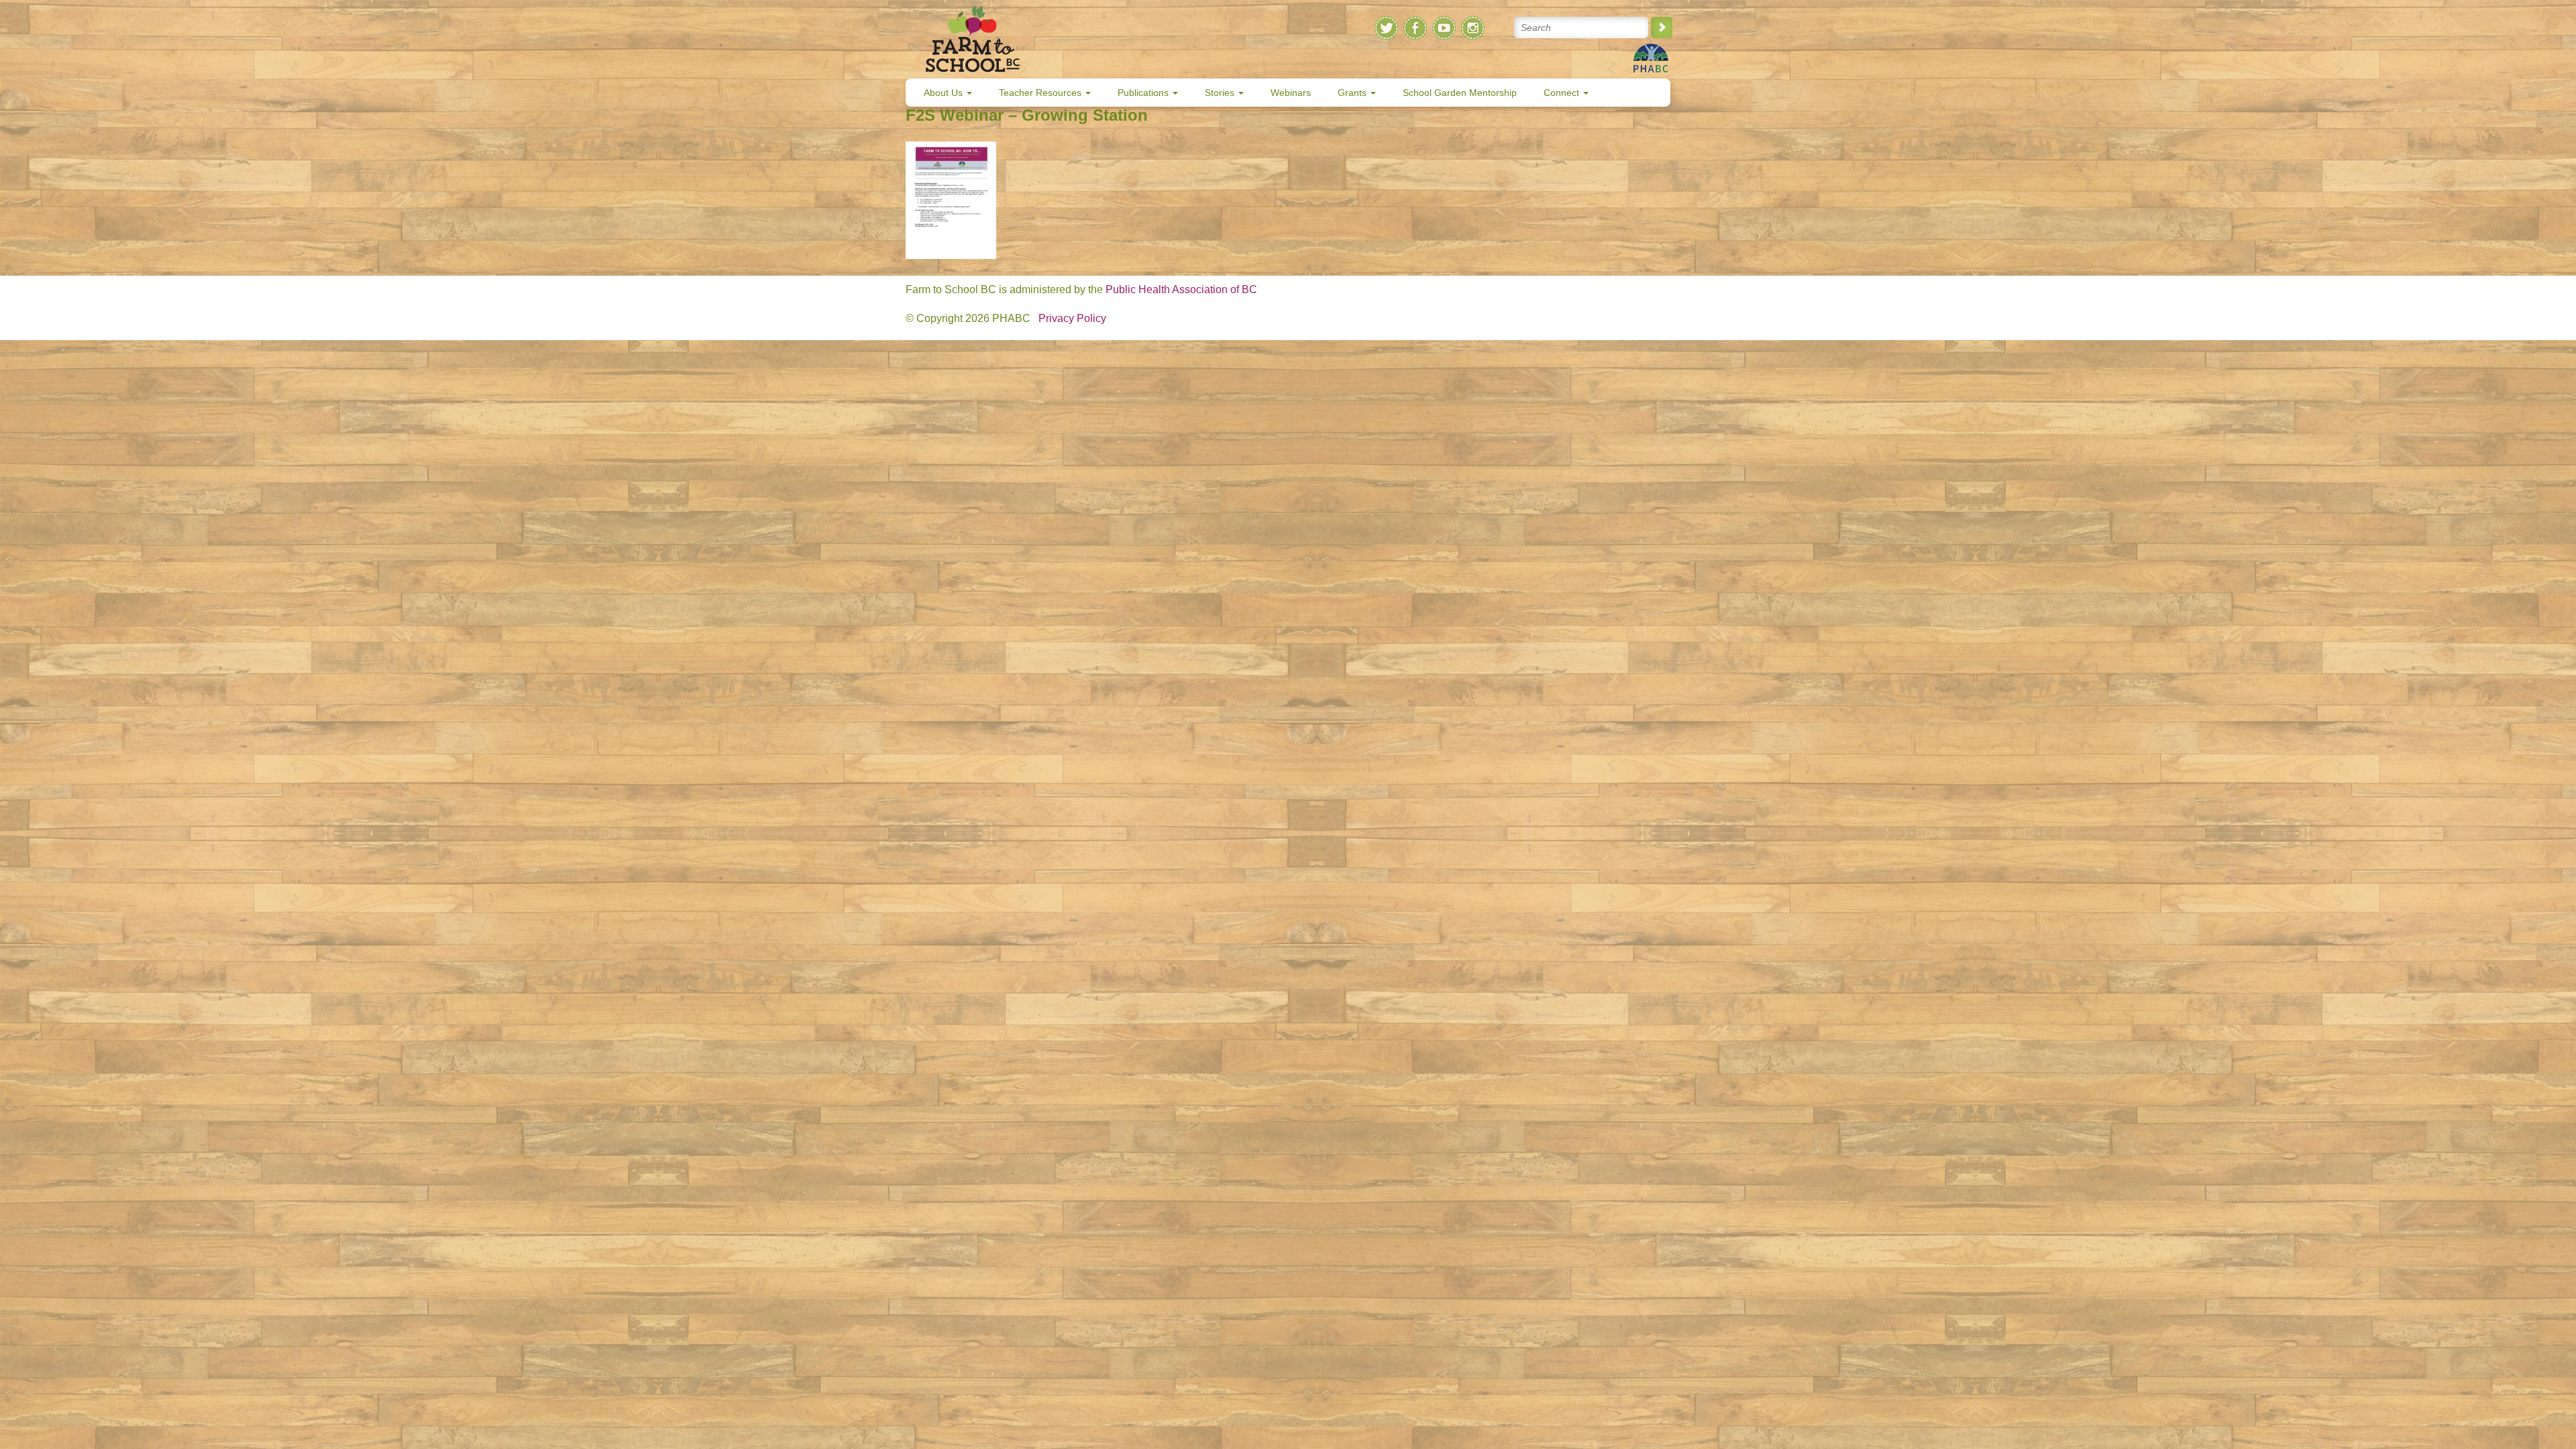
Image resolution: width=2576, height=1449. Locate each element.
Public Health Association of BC (1181, 289)
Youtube (1444, 28)
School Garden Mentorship (1460, 93)
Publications (1144, 93)
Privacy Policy (1072, 318)
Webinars (1291, 93)
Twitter (1386, 28)
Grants (1353, 93)
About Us (945, 93)
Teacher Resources (1041, 93)
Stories (1221, 93)
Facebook (1415, 28)
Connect (1563, 93)
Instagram (1473, 28)
